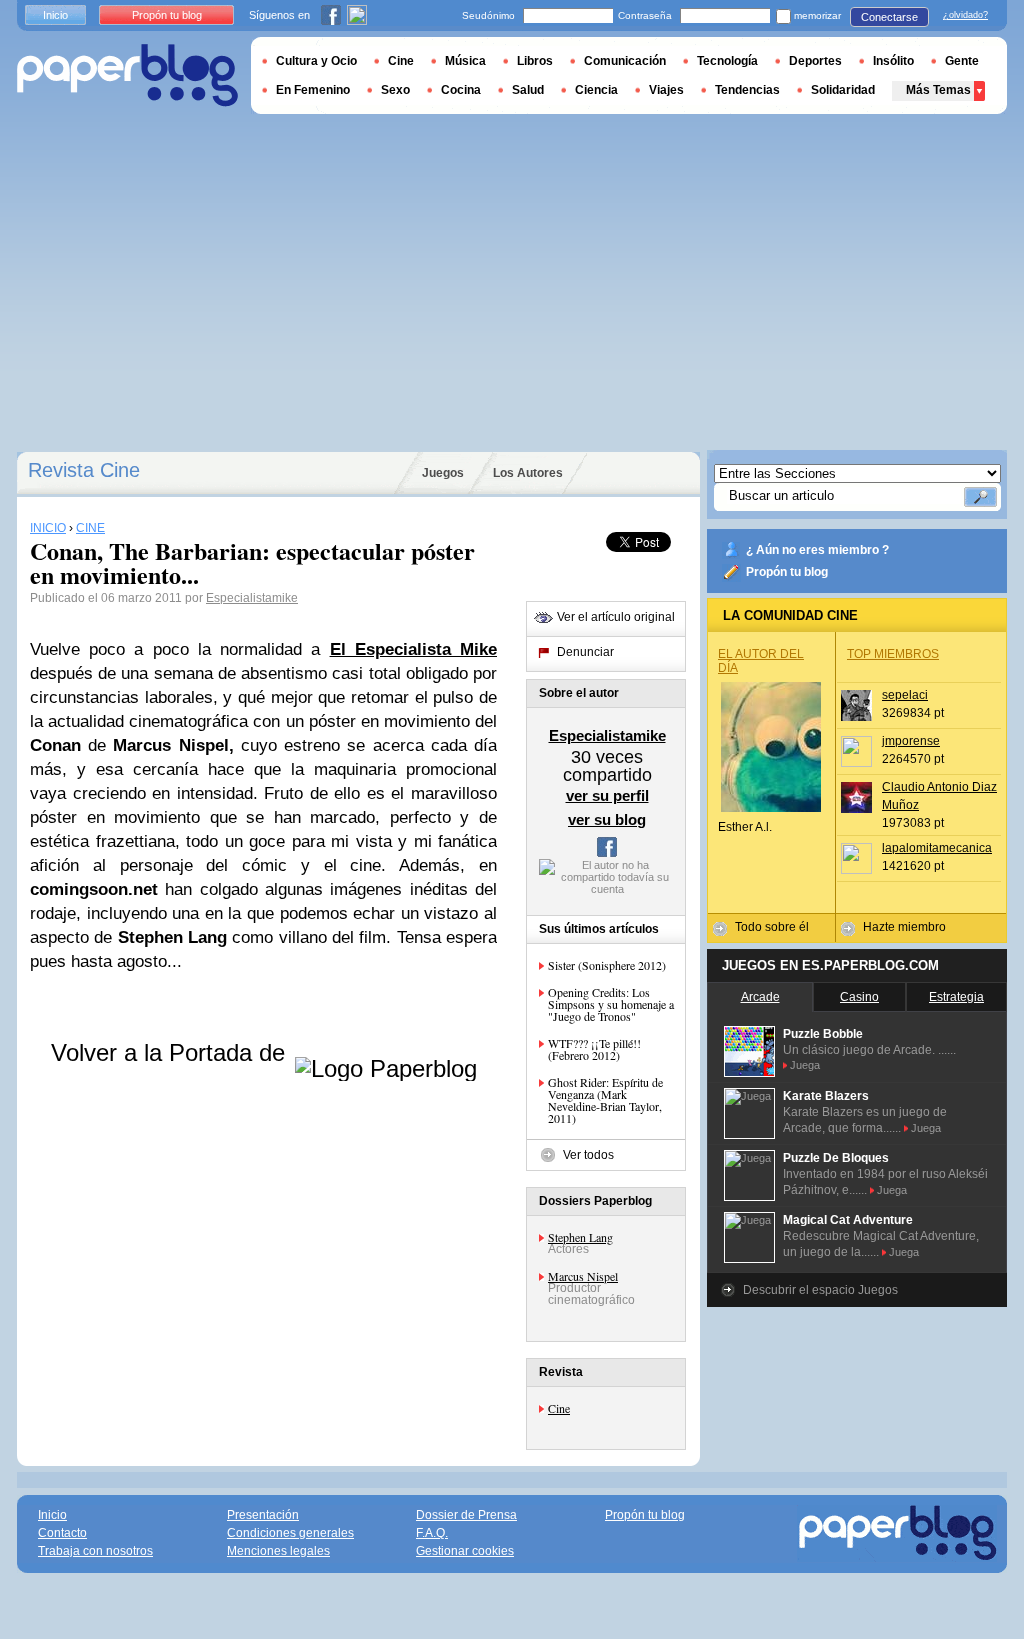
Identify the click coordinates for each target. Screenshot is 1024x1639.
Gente (962, 61)
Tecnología (727, 61)
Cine (559, 1408)
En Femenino (313, 90)
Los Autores (528, 473)
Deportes (815, 61)
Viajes (666, 90)
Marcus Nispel (583, 1276)
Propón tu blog (787, 572)
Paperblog (127, 75)
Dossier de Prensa (466, 1515)
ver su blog (607, 819)
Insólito (893, 61)
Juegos (443, 473)
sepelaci (905, 695)
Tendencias (747, 90)
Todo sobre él (772, 927)
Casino (859, 997)
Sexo (395, 90)
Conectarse (889, 17)
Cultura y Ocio (316, 61)
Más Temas (938, 90)
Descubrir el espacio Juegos (820, 1290)
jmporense (911, 741)
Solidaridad (843, 90)
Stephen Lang (580, 1237)
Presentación (263, 1515)
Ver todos (588, 1155)
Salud (528, 90)
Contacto (62, 1533)
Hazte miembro (904, 927)
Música (465, 61)
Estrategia (956, 997)
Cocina (461, 90)
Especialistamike (252, 598)
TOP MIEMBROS (893, 654)
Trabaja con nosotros (95, 1551)
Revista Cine (84, 470)
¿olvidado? (965, 15)
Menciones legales (278, 1551)
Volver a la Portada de (171, 1052)
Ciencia (596, 90)
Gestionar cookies (465, 1551)
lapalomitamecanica (937, 848)
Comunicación (625, 61)
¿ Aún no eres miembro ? (817, 550)
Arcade (760, 997)
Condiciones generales (290, 1533)
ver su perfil (607, 795)
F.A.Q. (432, 1533)
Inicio (55, 15)
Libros (535, 61)
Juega (805, 1065)
